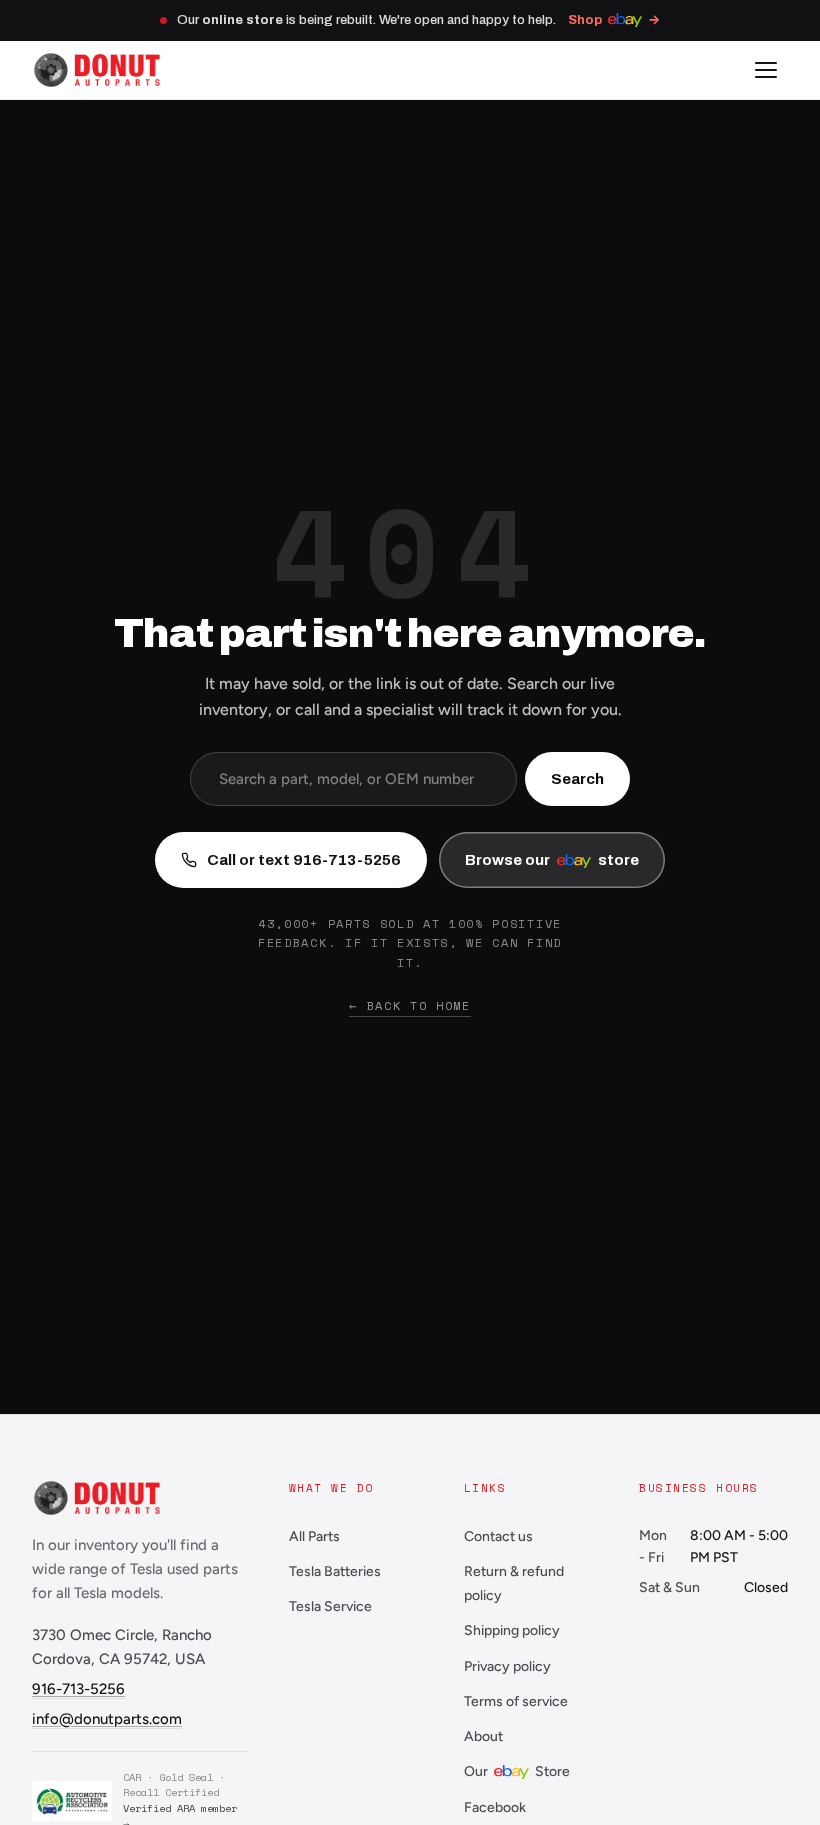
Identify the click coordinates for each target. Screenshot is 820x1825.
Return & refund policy (514, 1583)
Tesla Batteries (335, 1571)
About (483, 1736)
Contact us (498, 1536)
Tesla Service (330, 1606)
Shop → (614, 20)
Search (577, 779)
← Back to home (410, 1005)
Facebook (495, 1807)
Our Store (517, 1771)
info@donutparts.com (107, 1719)
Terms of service (516, 1701)
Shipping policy (512, 1630)
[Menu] (766, 70)
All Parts (314, 1536)
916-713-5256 (78, 1689)
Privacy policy (507, 1666)
